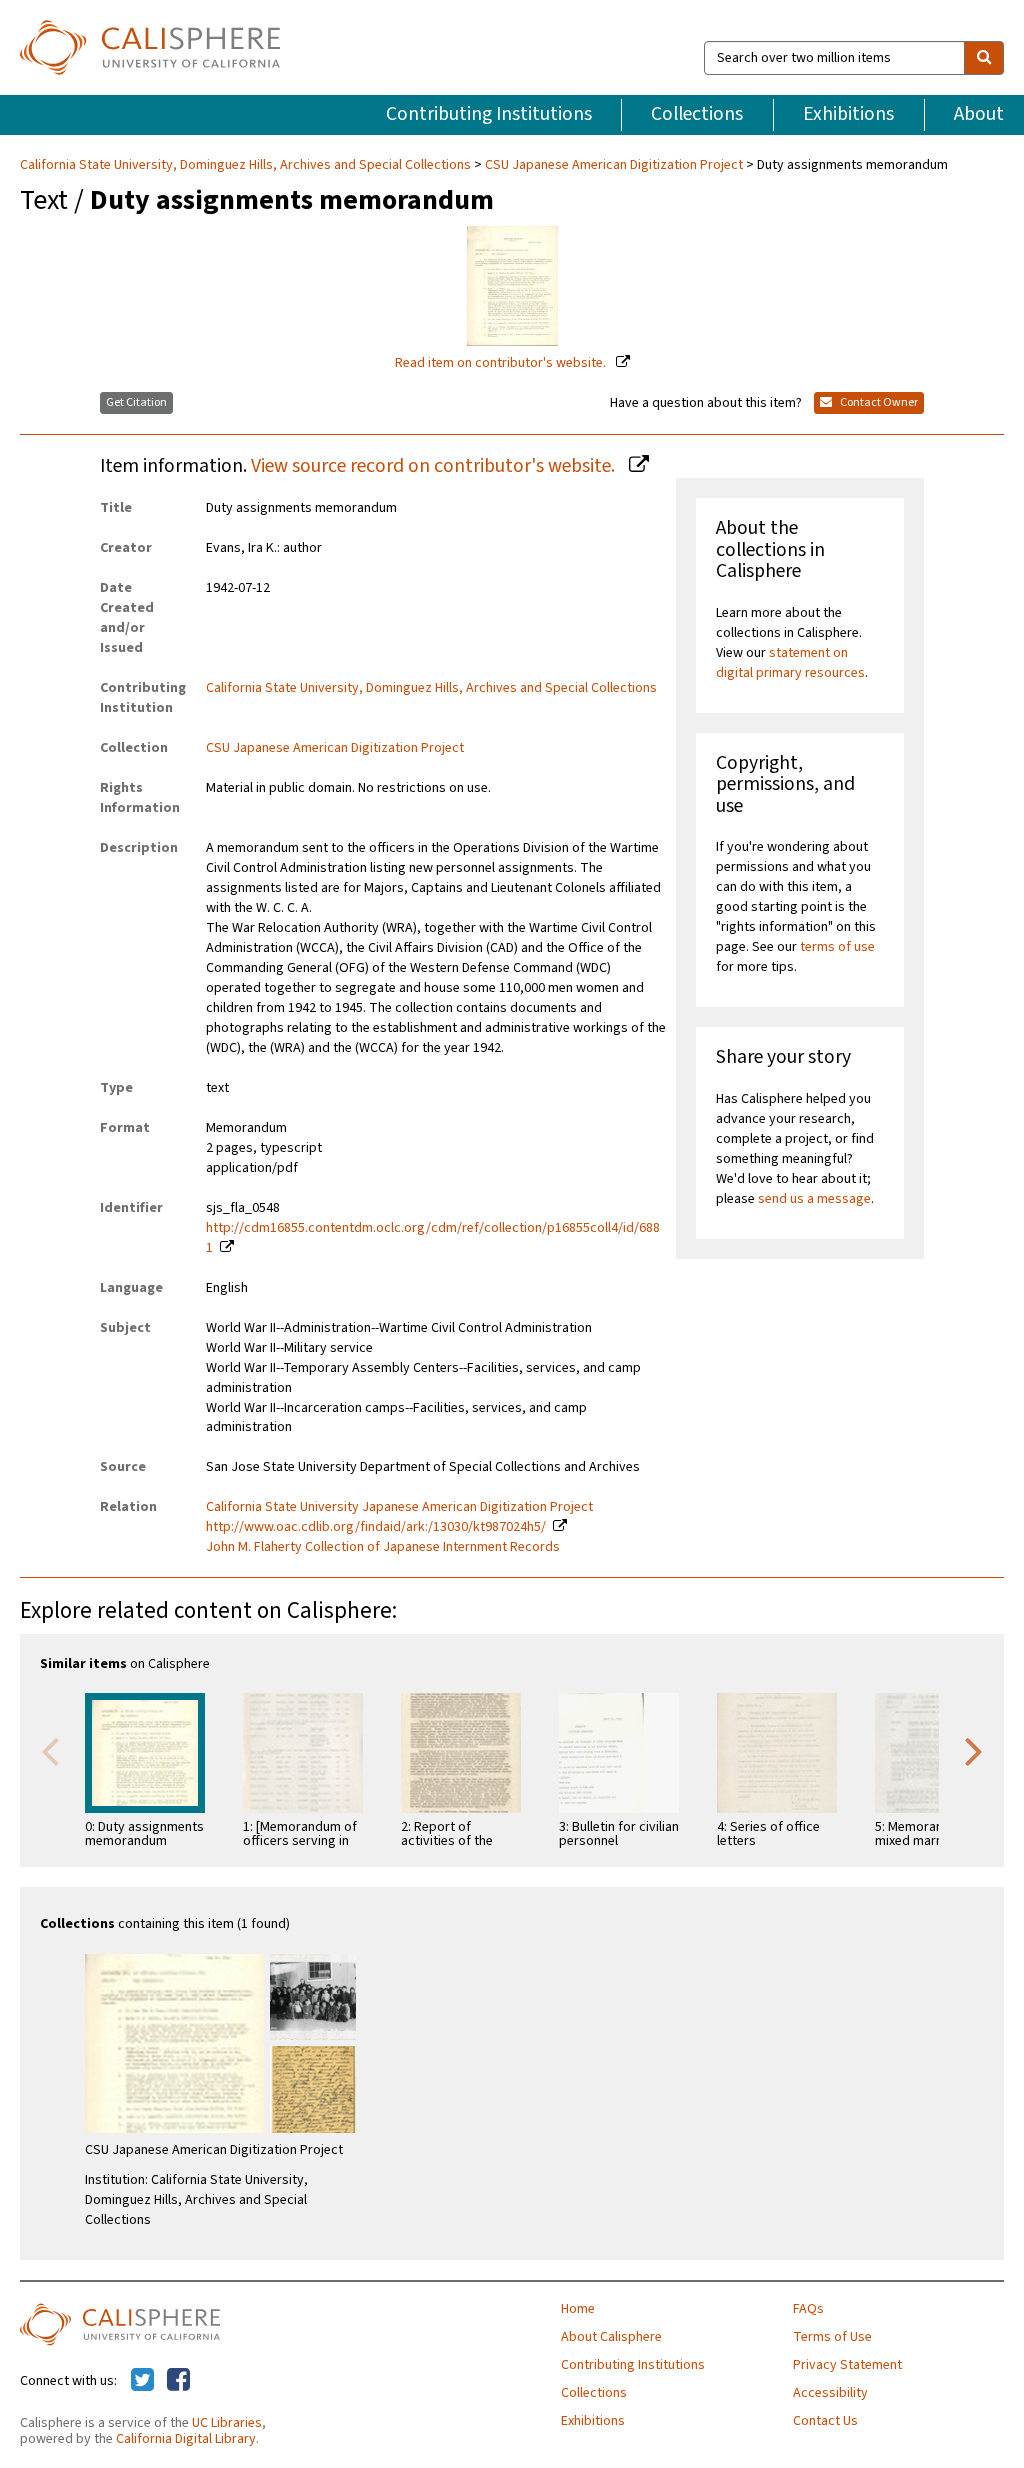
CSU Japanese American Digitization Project (614, 165)
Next (974, 1750)
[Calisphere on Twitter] (142, 2381)
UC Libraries (227, 2423)
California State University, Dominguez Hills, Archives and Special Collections (247, 165)
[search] (984, 58)
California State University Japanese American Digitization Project (399, 1507)
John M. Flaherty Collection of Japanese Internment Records (383, 1547)
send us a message (814, 1199)
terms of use (837, 947)
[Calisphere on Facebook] (178, 2381)
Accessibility (830, 2393)
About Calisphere (611, 2337)
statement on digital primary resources (790, 663)
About (979, 114)
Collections (697, 114)
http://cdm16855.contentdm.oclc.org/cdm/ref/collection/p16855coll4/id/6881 (433, 1238)
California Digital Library (186, 2439)
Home (578, 2309)
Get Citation (136, 402)
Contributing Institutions (489, 114)
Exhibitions (848, 114)
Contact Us (825, 2421)
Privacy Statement (847, 2365)
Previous (50, 1750)
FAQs (808, 2309)
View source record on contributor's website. (435, 466)
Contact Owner (878, 402)
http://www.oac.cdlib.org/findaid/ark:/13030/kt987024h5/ (376, 1527)
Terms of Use (832, 2337)
